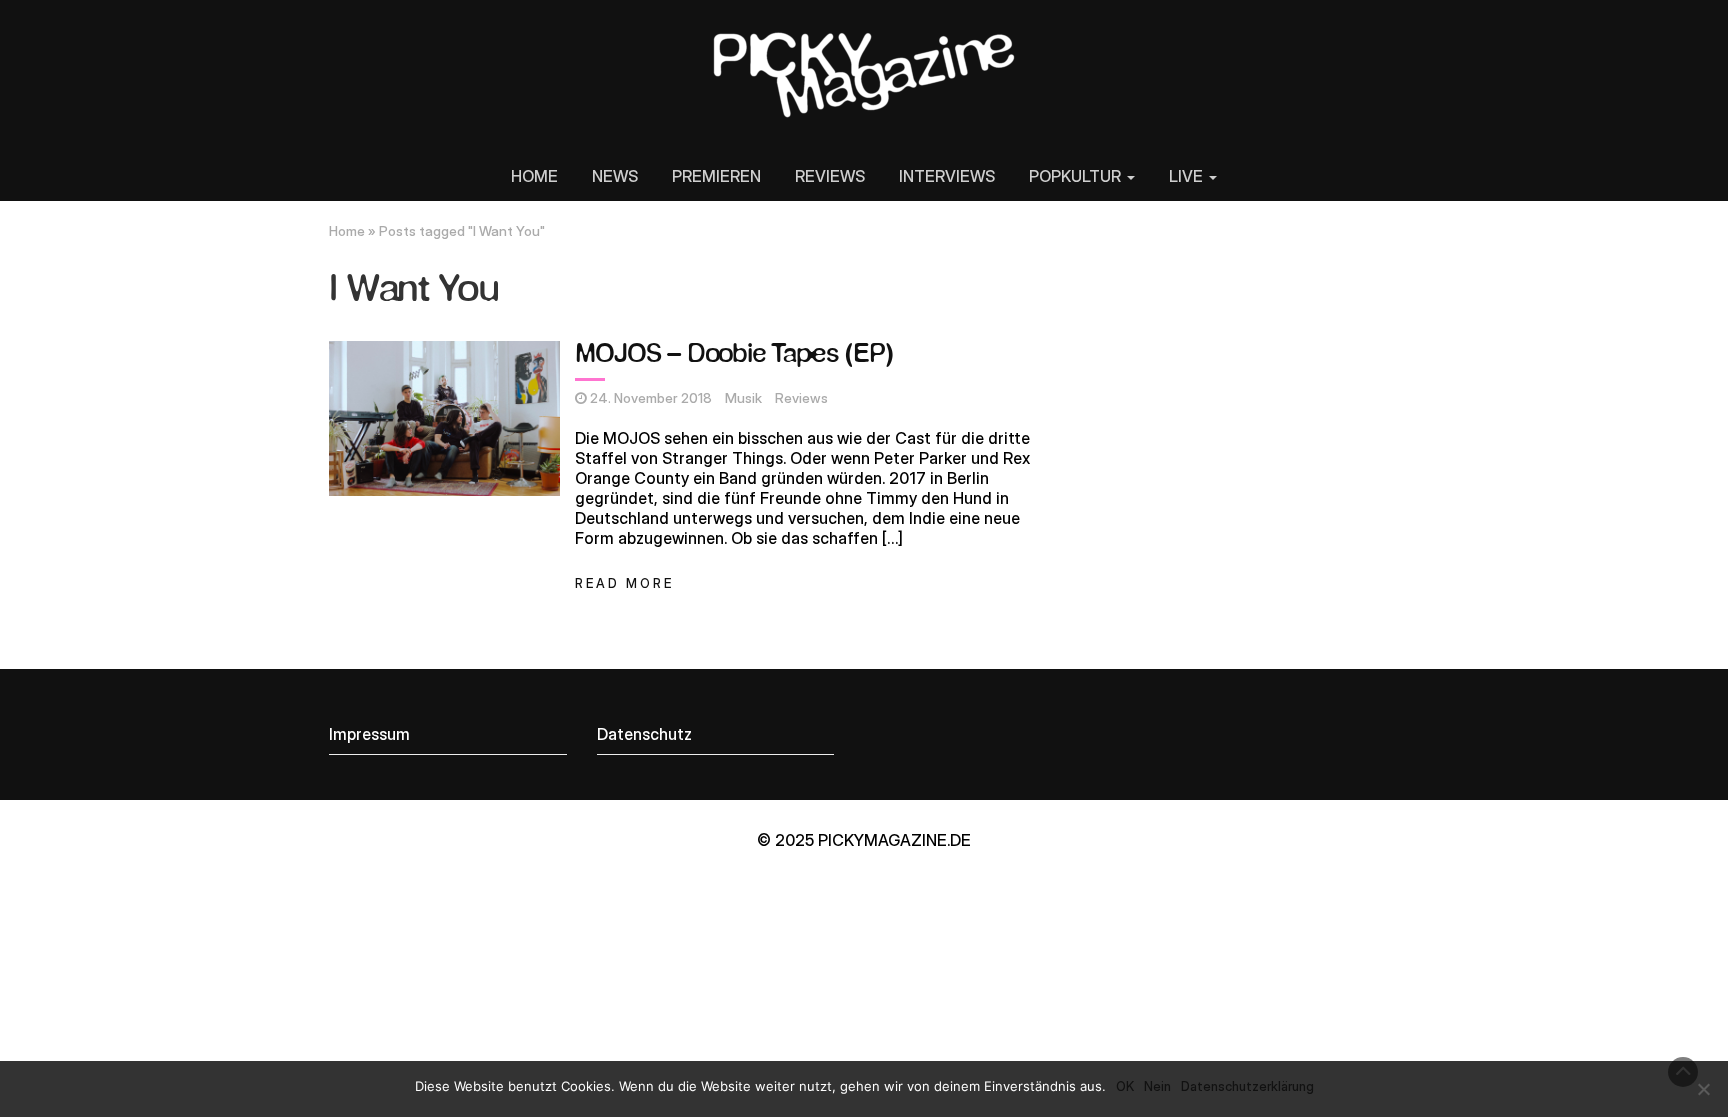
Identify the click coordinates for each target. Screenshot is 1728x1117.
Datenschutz (644, 734)
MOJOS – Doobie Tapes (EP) (734, 354)
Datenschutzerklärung (1247, 1086)
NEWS (615, 176)
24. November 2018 (651, 398)
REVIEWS (830, 176)
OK (1125, 1086)
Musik (743, 398)
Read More (624, 583)
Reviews (801, 398)
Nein (1157, 1086)
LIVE (1188, 176)
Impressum (369, 734)
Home (347, 231)
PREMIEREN (716, 176)
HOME (534, 176)
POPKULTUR (1077, 176)
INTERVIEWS (947, 176)
